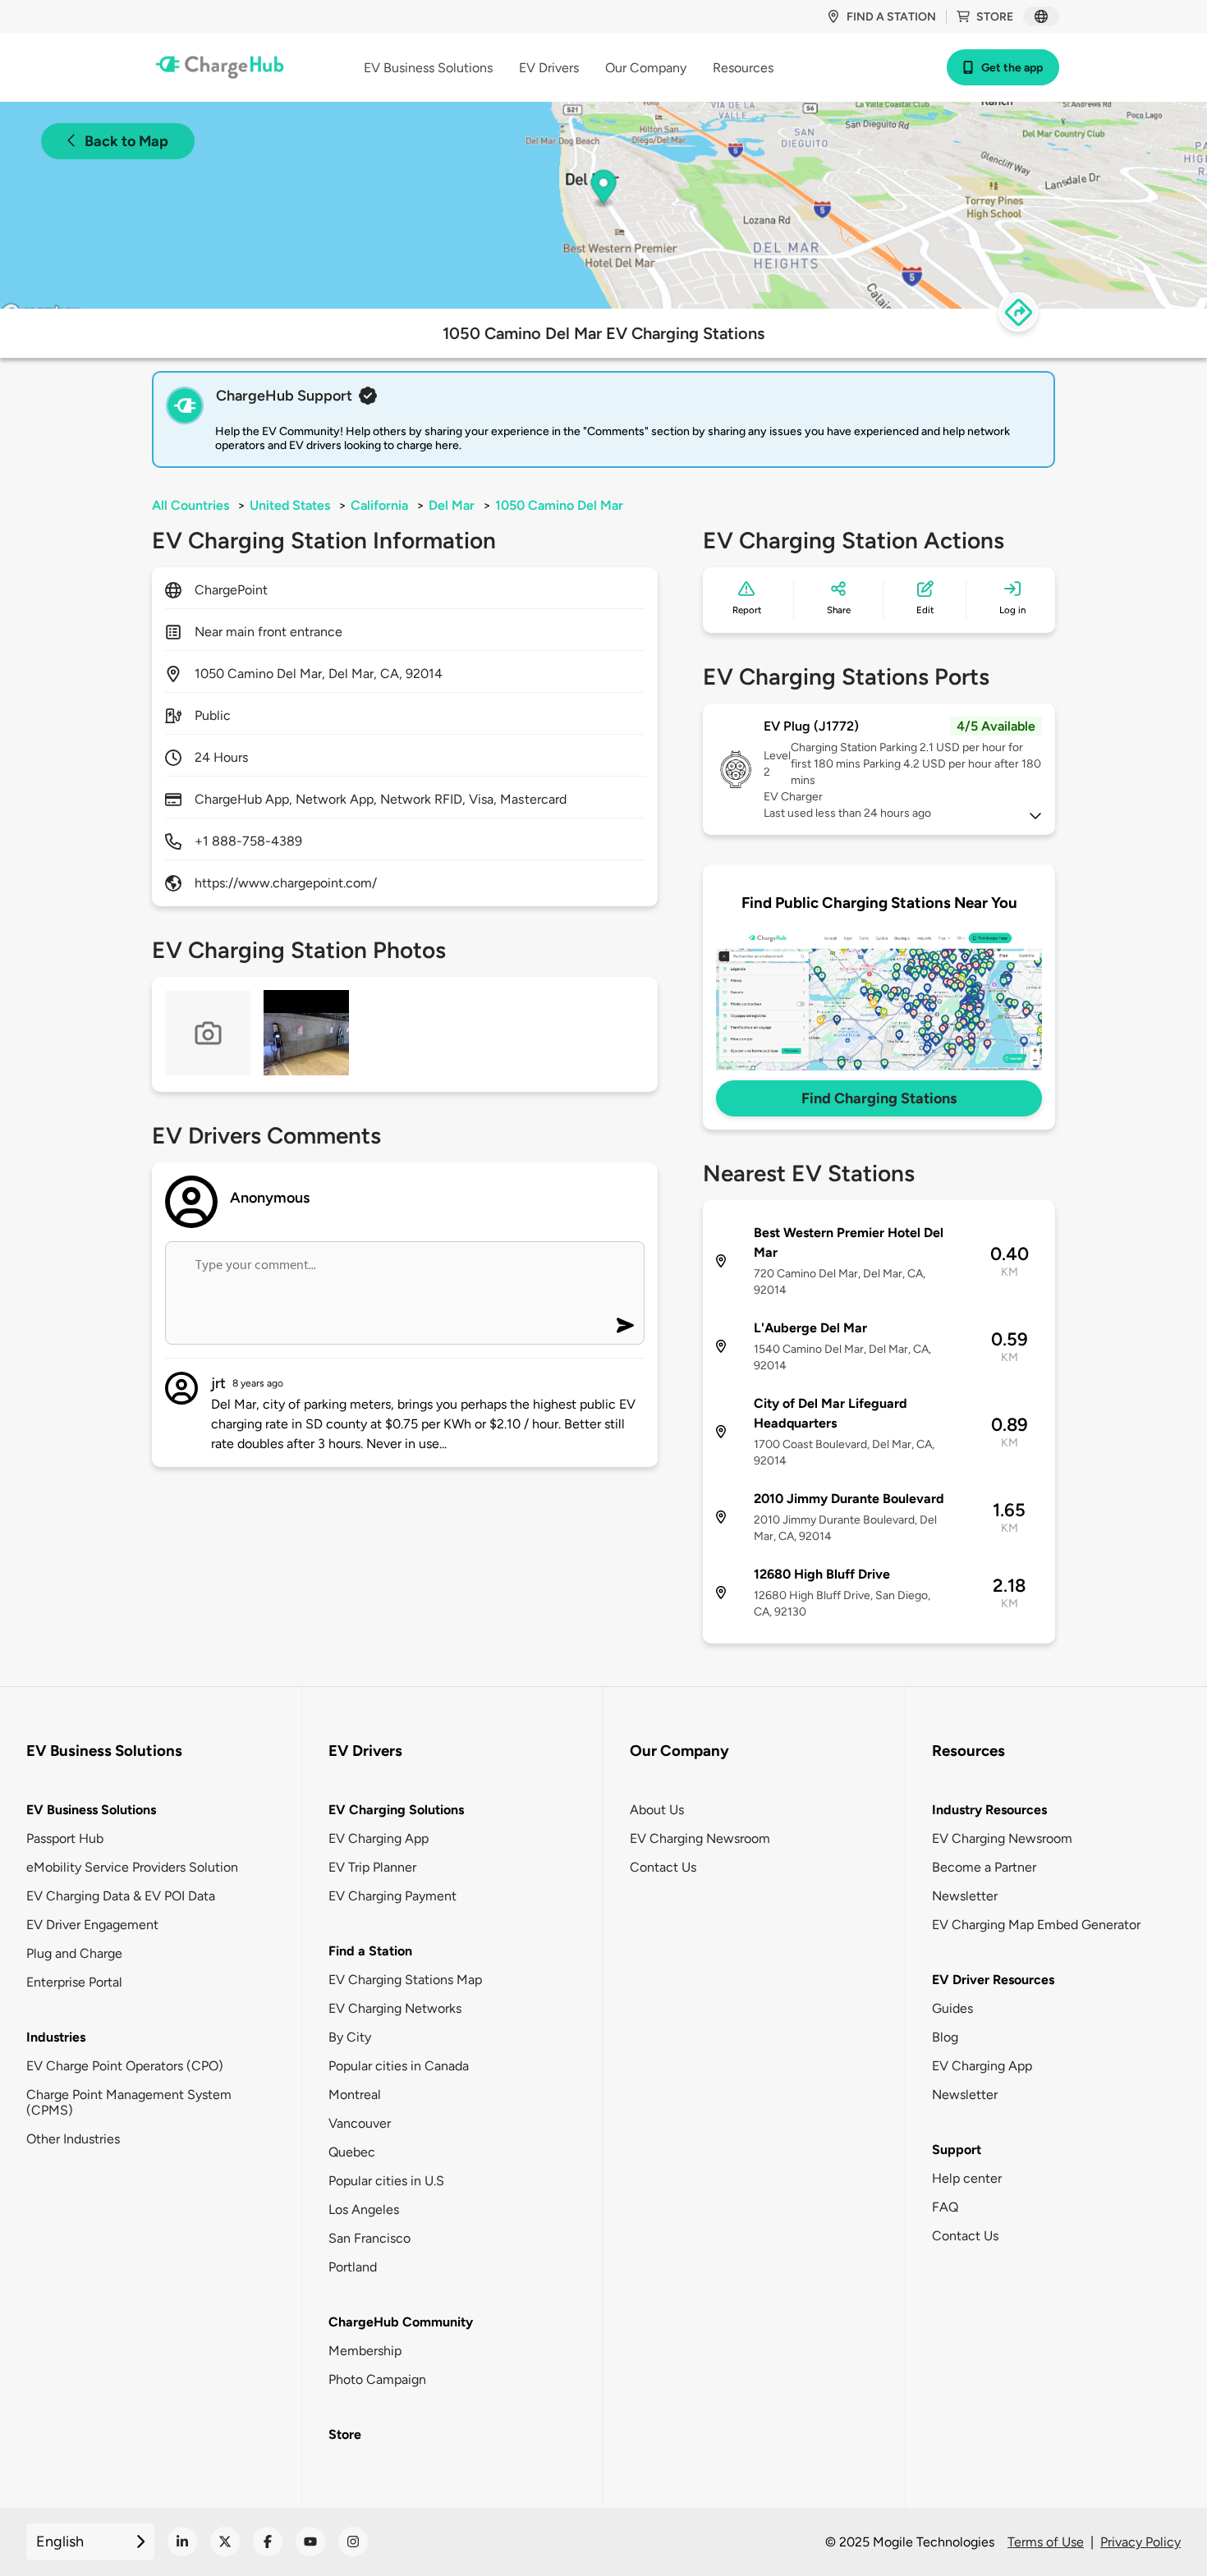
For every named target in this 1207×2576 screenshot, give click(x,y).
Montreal (355, 2095)
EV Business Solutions (91, 1810)
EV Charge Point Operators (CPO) (125, 2066)
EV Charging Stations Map (405, 1980)
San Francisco (369, 2238)
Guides (952, 2008)
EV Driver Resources (993, 1980)
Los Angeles (364, 2209)
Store (995, 17)
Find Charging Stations (879, 1098)
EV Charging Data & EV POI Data (121, 1896)
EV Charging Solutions (396, 1810)
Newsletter (965, 1896)
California (379, 505)
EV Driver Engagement (92, 1925)
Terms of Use (1046, 2542)
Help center (967, 2178)
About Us (657, 1810)
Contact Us (663, 1867)
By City (350, 2037)
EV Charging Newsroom (700, 1838)
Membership (365, 2351)
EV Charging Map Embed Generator (1036, 1925)
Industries (56, 2037)
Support (957, 2150)
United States (290, 505)
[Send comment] (625, 1325)
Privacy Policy (1140, 2542)
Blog (945, 2037)
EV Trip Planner (372, 1867)
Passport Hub (65, 1838)
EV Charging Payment (392, 1896)
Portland (353, 2267)
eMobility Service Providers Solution (132, 1867)
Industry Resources (989, 1810)
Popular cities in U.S (386, 2181)
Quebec (352, 2152)
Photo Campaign (377, 2379)
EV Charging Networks (395, 2008)
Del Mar (452, 505)
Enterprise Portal (74, 1982)
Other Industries (73, 2139)
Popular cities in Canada (399, 2066)
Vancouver (360, 2123)
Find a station (891, 17)
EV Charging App (379, 1838)
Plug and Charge (74, 1953)
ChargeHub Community (401, 2322)
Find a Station (370, 1951)
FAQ (945, 2207)
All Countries (190, 505)
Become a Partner (984, 1867)
